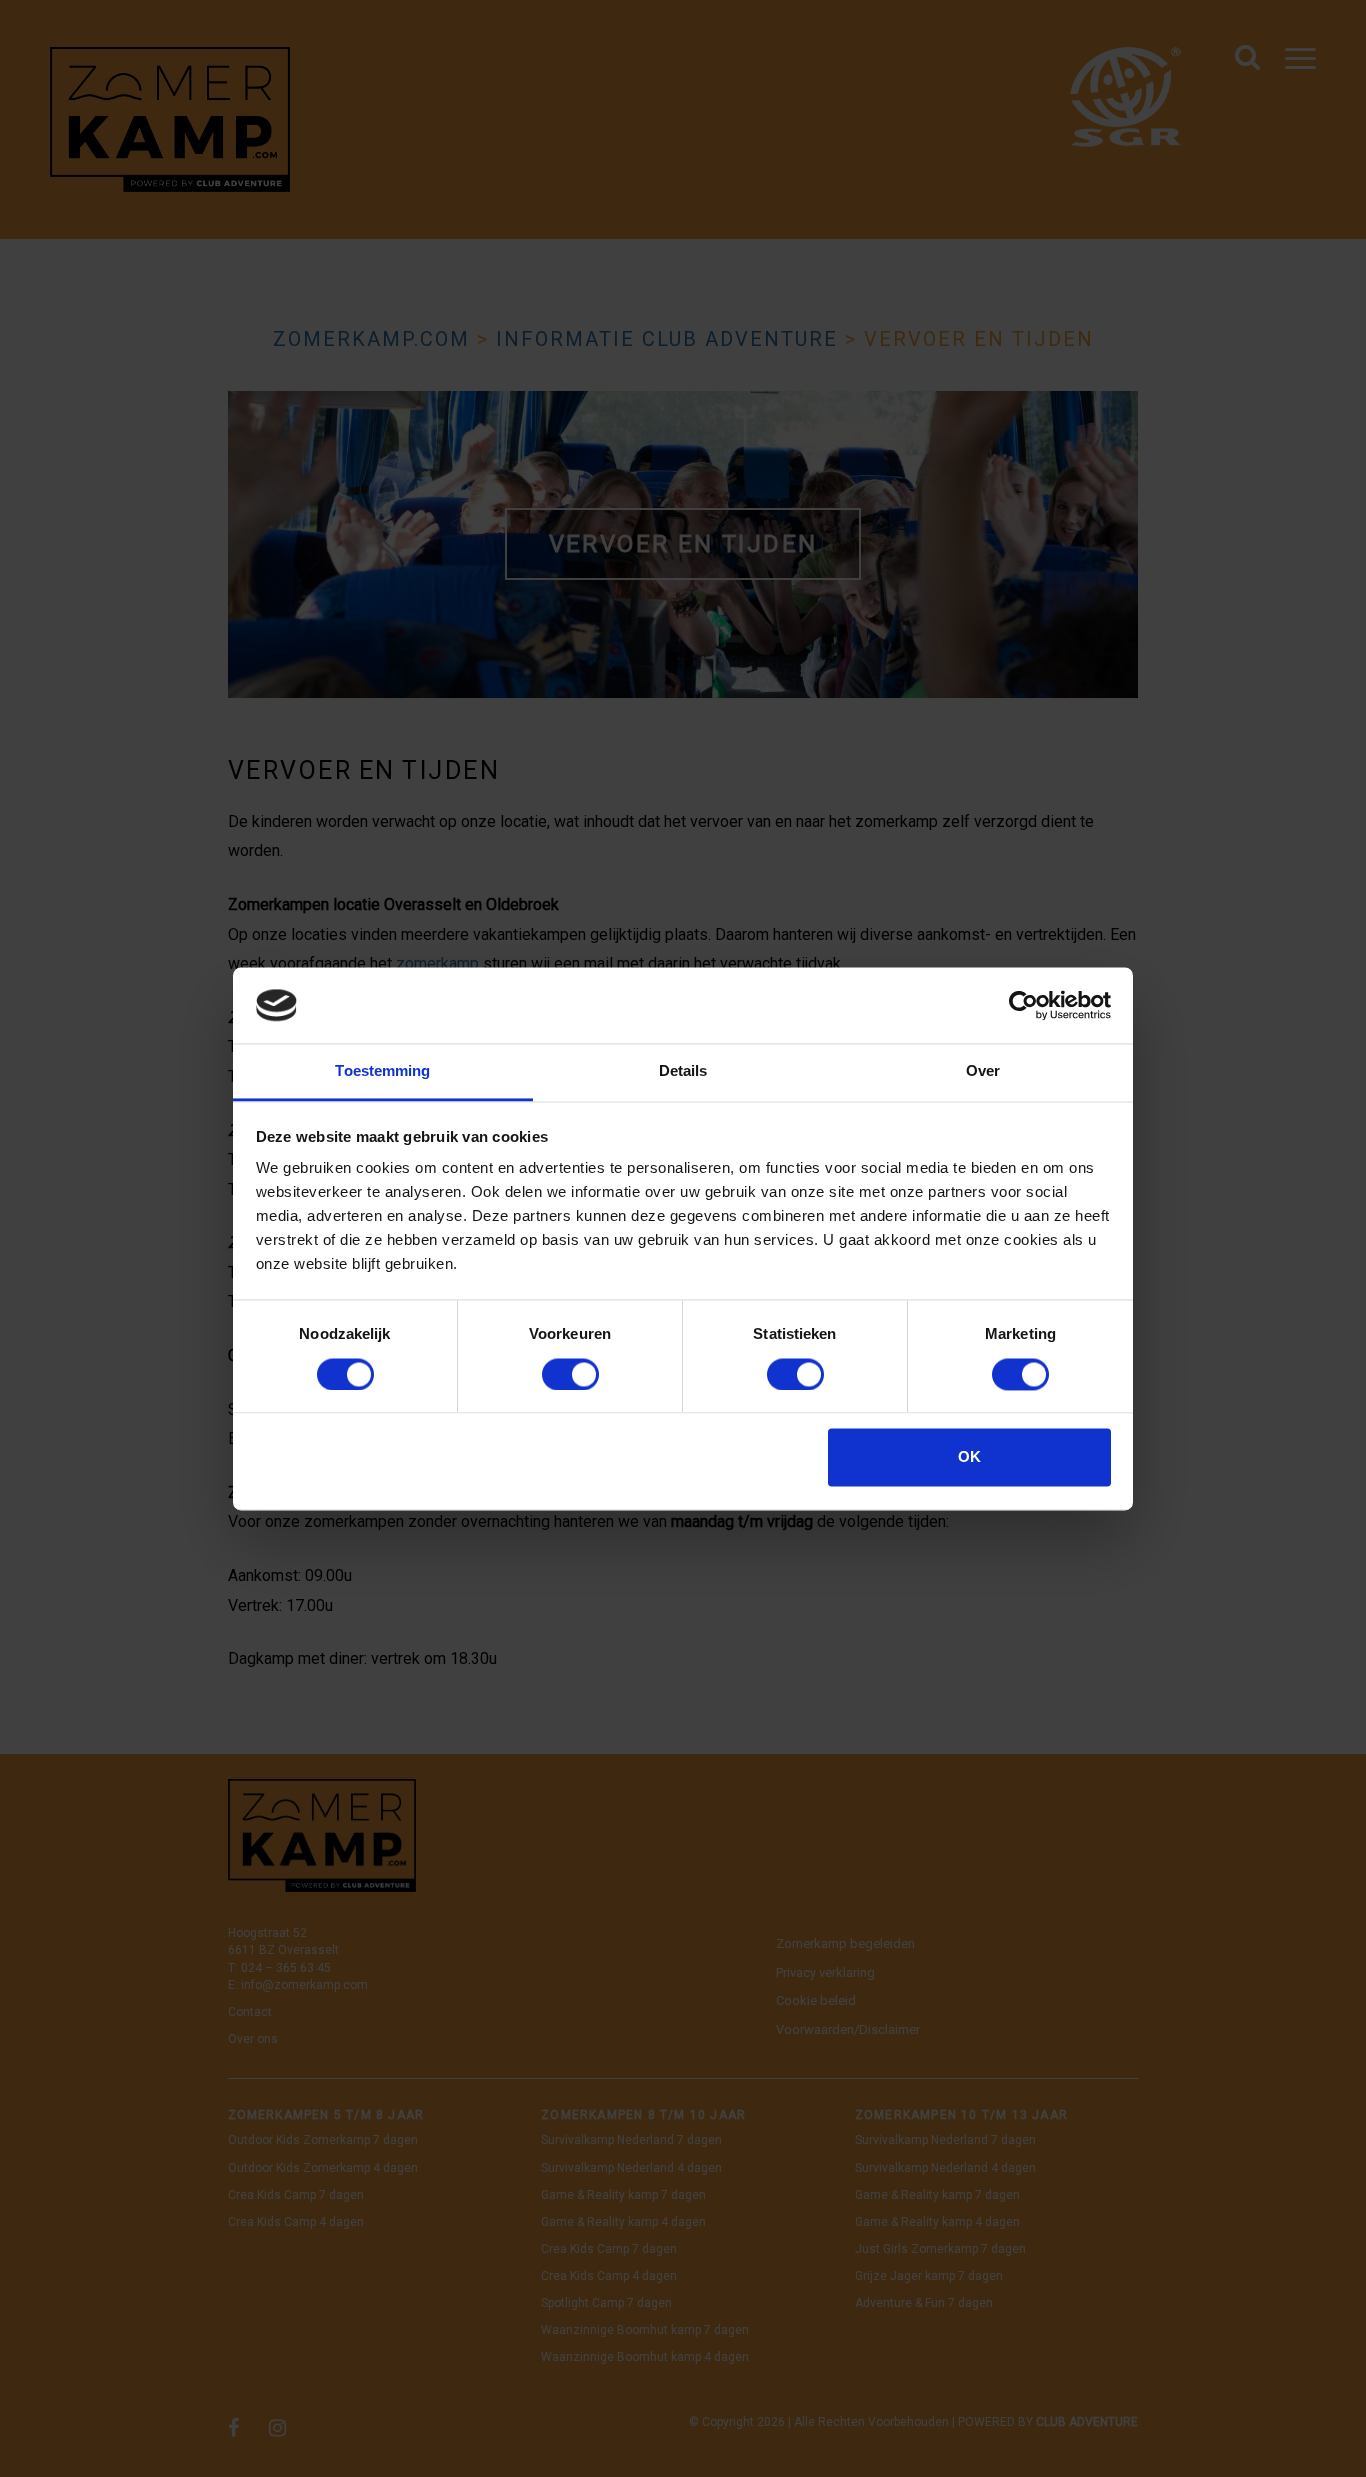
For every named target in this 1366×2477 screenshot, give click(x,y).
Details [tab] (683, 1071)
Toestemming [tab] (382, 1071)
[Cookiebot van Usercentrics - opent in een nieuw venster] (1023, 1005)
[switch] (570, 1374)
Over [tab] (983, 1071)
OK (969, 1457)
